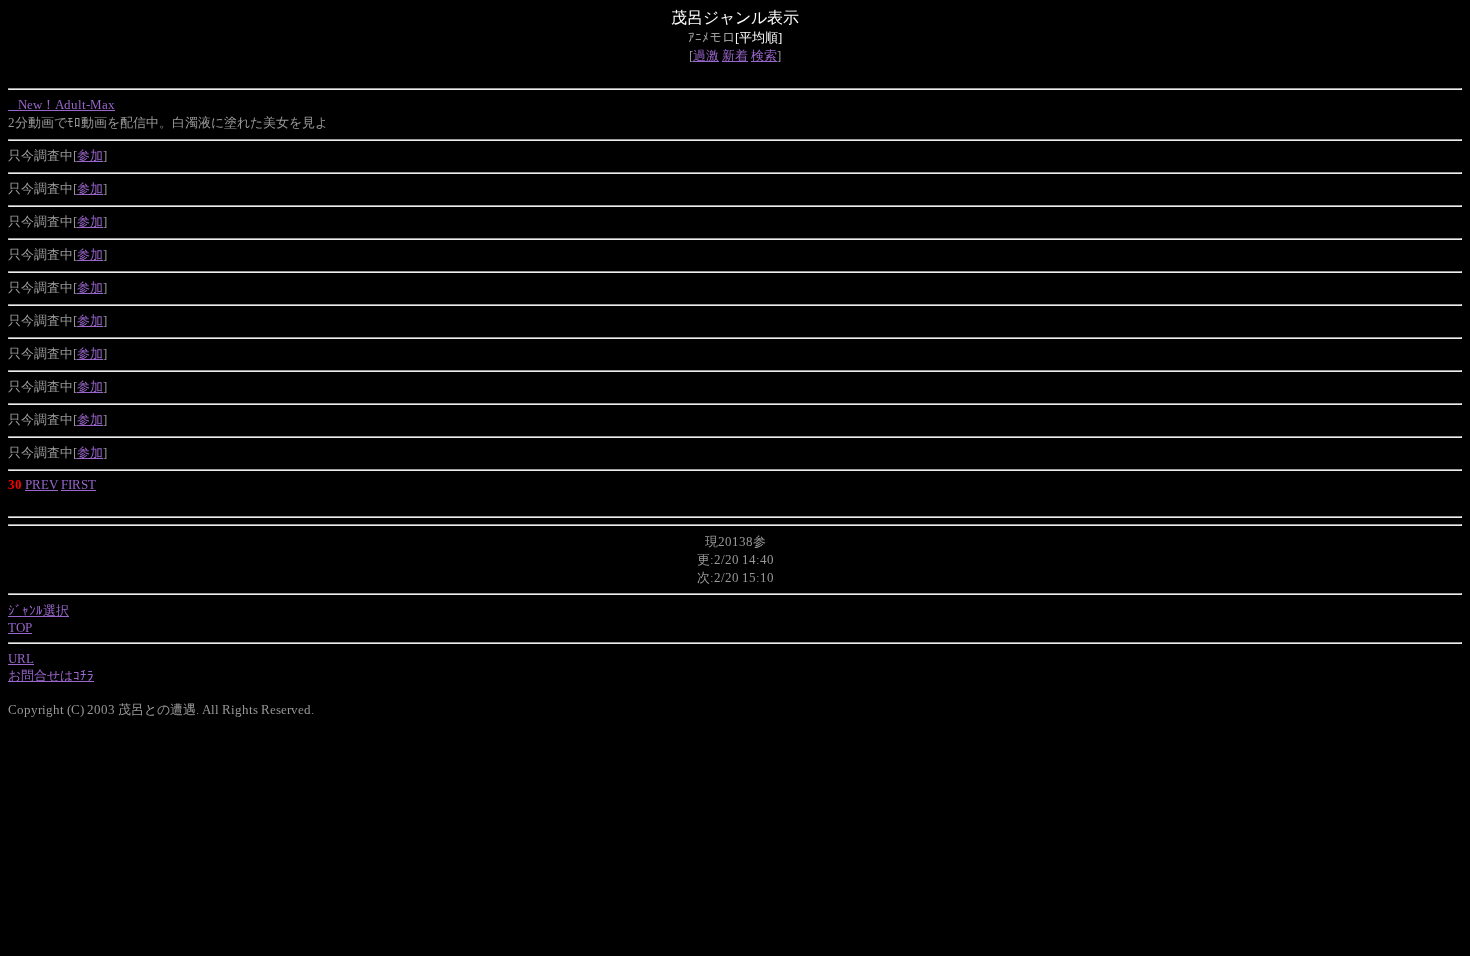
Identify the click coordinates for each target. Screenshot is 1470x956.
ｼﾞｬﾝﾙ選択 (38, 610)
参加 (90, 155)
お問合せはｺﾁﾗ (51, 675)
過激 (706, 55)
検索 (764, 55)
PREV (41, 484)
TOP (20, 627)
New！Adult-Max (61, 104)
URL (21, 658)
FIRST (78, 484)
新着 (735, 55)
